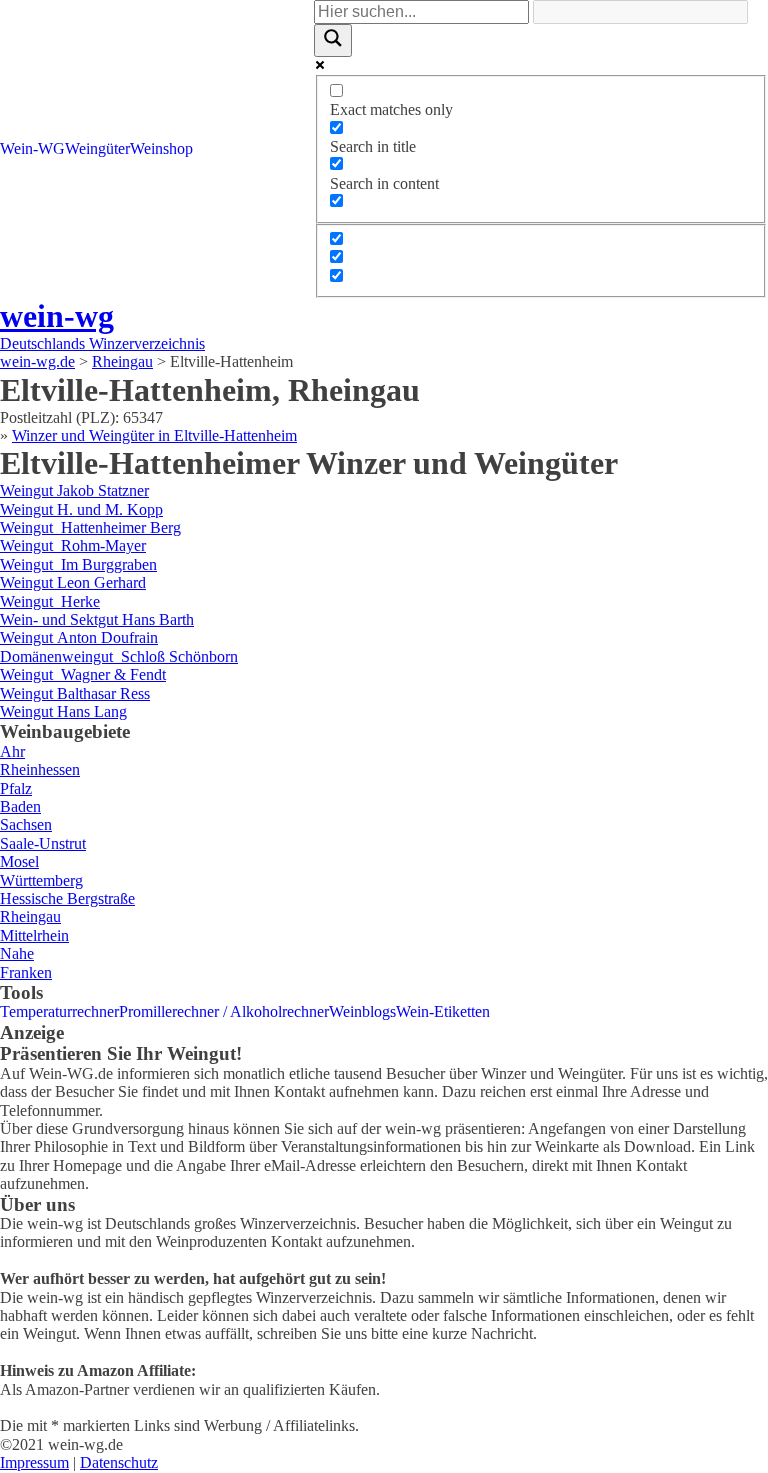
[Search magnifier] (333, 40)
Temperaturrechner (59, 1011)
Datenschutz (119, 1462)
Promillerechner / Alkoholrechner (224, 1011)
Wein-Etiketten (443, 1011)
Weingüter (97, 148)
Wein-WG (32, 148)
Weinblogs (362, 1011)
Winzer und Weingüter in (154, 435)
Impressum (34, 1462)
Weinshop (161, 148)
